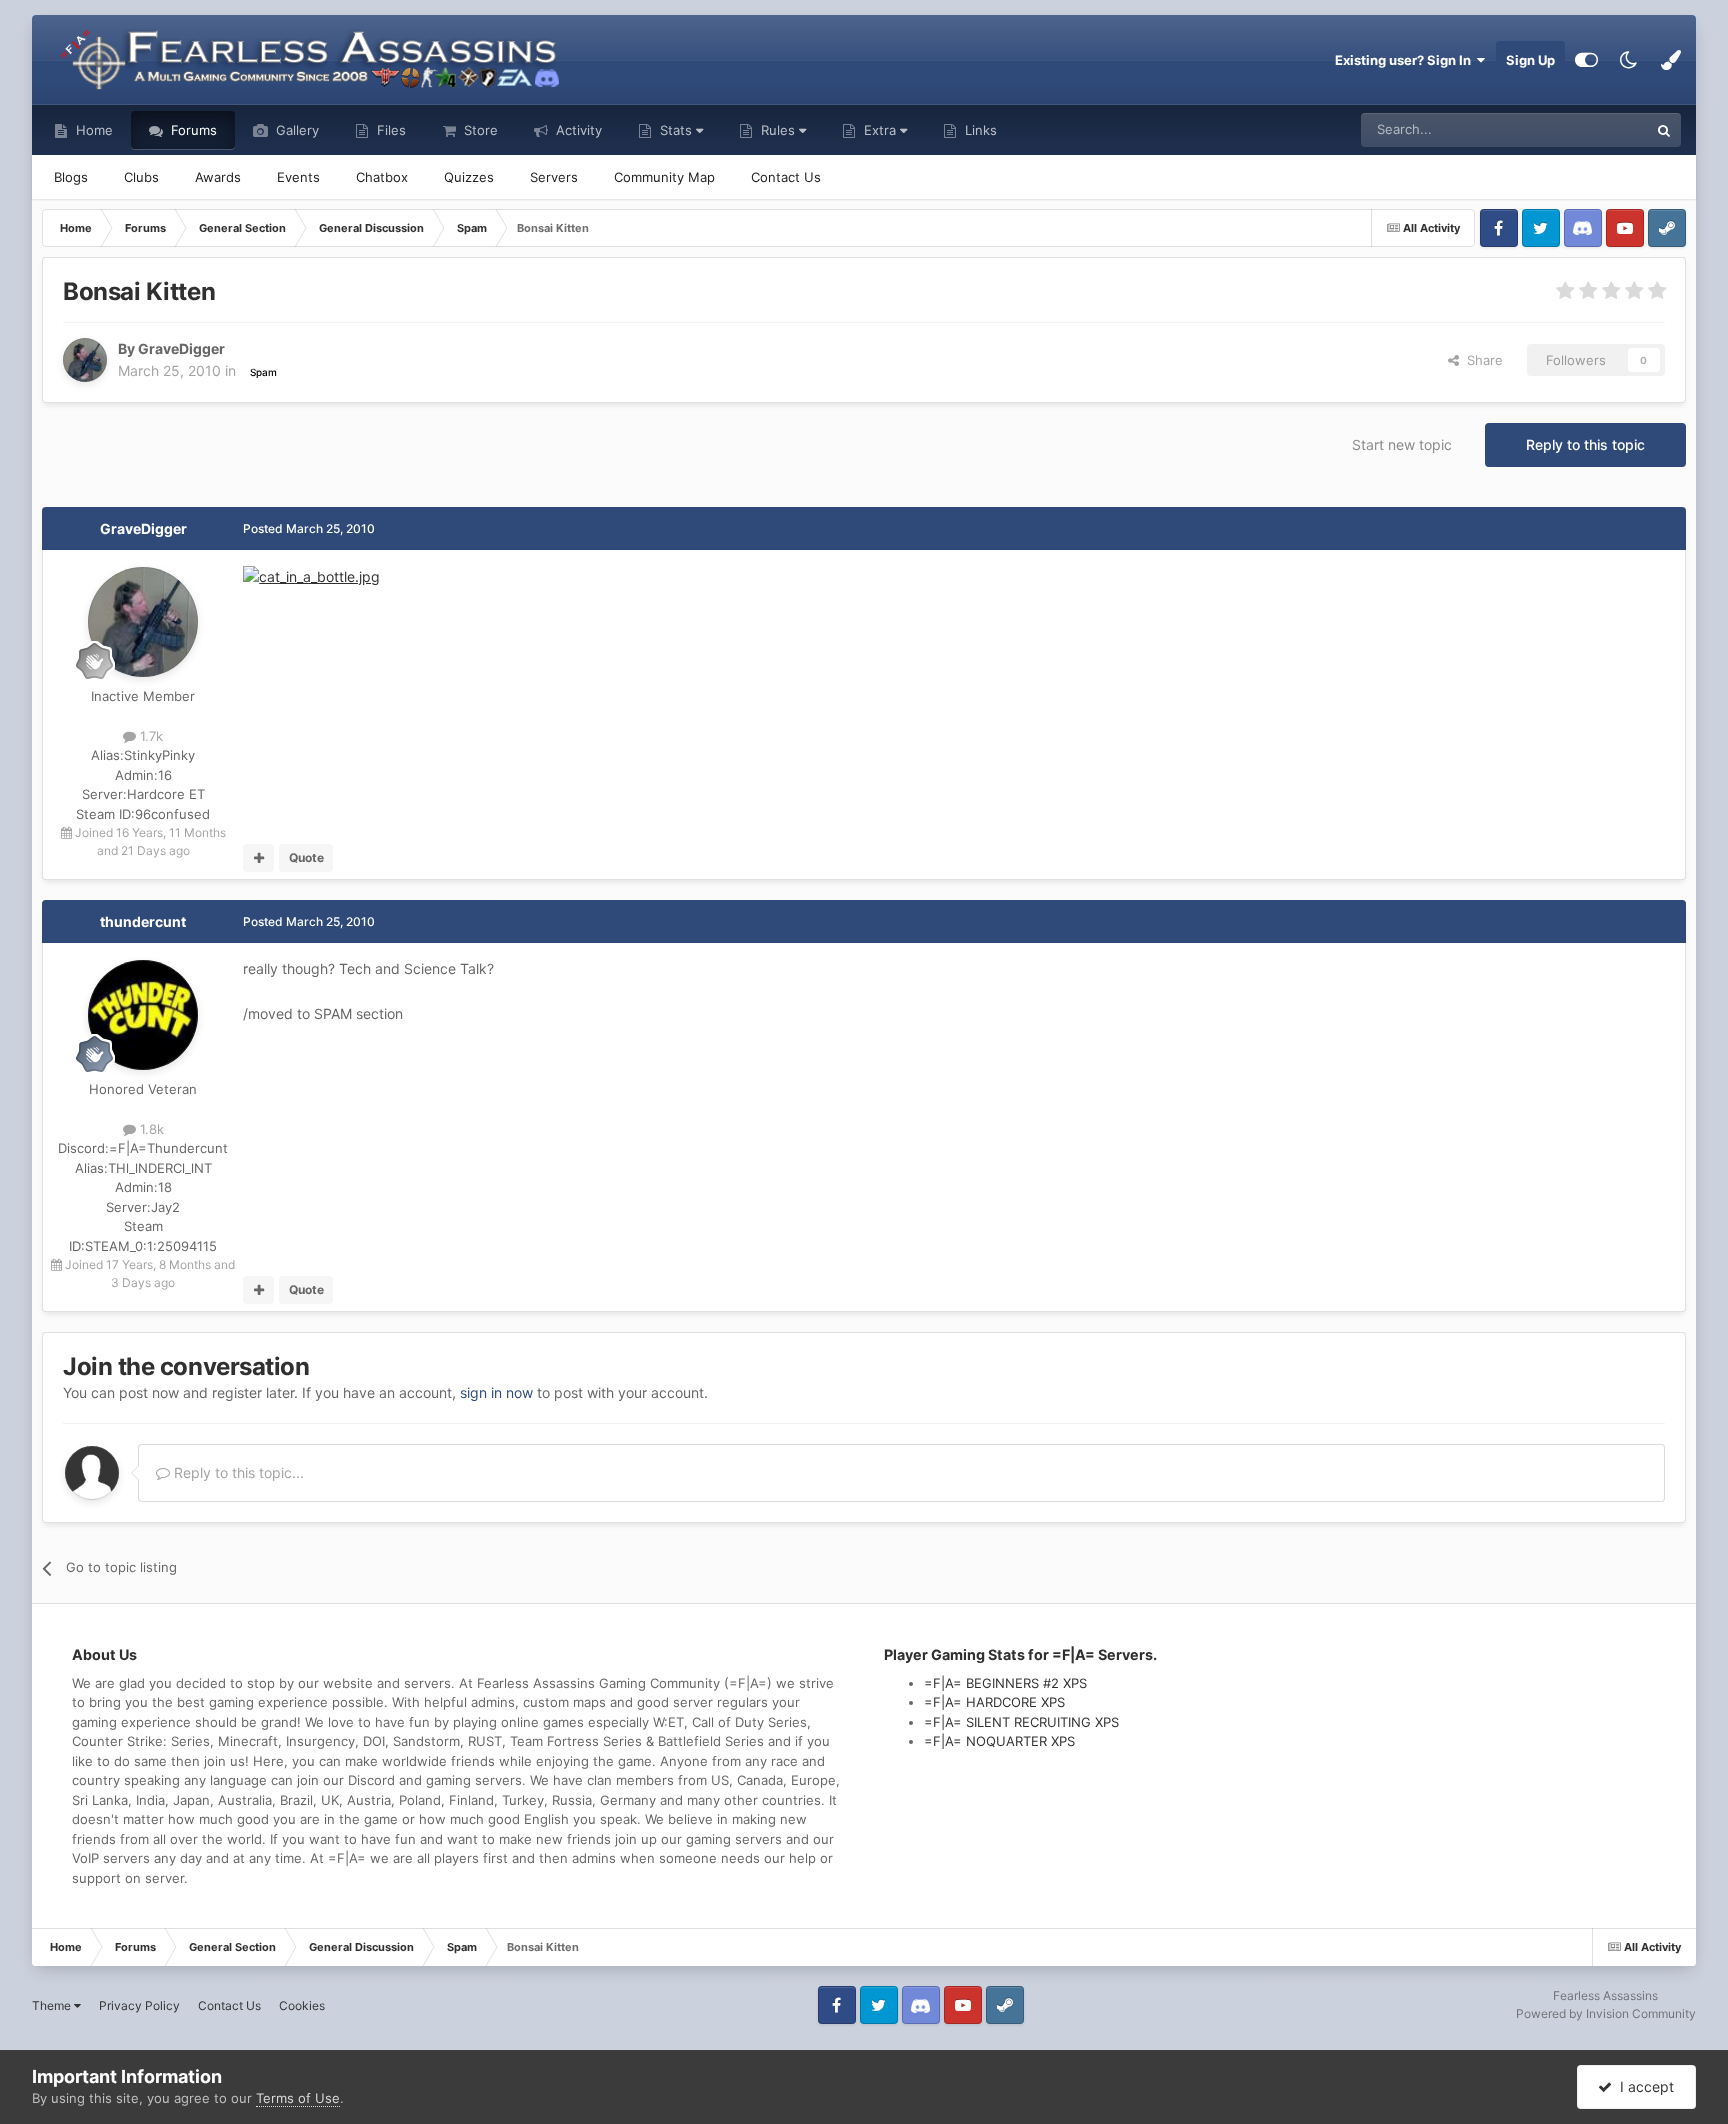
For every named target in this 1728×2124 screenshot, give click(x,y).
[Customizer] (1586, 60)
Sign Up (1530, 60)
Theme (53, 2005)
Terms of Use (298, 2098)
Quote (306, 857)
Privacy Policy (139, 2005)
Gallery (295, 130)
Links (979, 130)
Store (479, 130)
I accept (1643, 2086)
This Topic (1591, 129)
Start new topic (1402, 444)
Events (298, 177)
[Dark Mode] (1629, 60)
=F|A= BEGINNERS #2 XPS (1005, 1683)
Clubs (141, 177)
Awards (218, 177)
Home (92, 130)
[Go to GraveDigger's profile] (85, 360)
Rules (778, 130)
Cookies (302, 2005)
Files (389, 130)
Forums (192, 130)
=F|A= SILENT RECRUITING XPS (1021, 1722)
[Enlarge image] (311, 575)
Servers (554, 177)
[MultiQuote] (258, 858)
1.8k (150, 1129)
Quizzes (469, 177)
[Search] (1664, 130)
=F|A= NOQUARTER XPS (999, 1741)
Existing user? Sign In (1406, 60)
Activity (577, 130)
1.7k (149, 736)
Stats (676, 130)
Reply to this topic (1585, 444)
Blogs (71, 177)
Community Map (664, 177)
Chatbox (382, 177)
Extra (880, 130)
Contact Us (786, 177)
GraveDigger (143, 528)
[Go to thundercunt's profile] (143, 1015)
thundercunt (143, 921)
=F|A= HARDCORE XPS (994, 1702)
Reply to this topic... (237, 1472)
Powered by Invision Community (1606, 2013)
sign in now (496, 1392)
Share (1481, 360)
